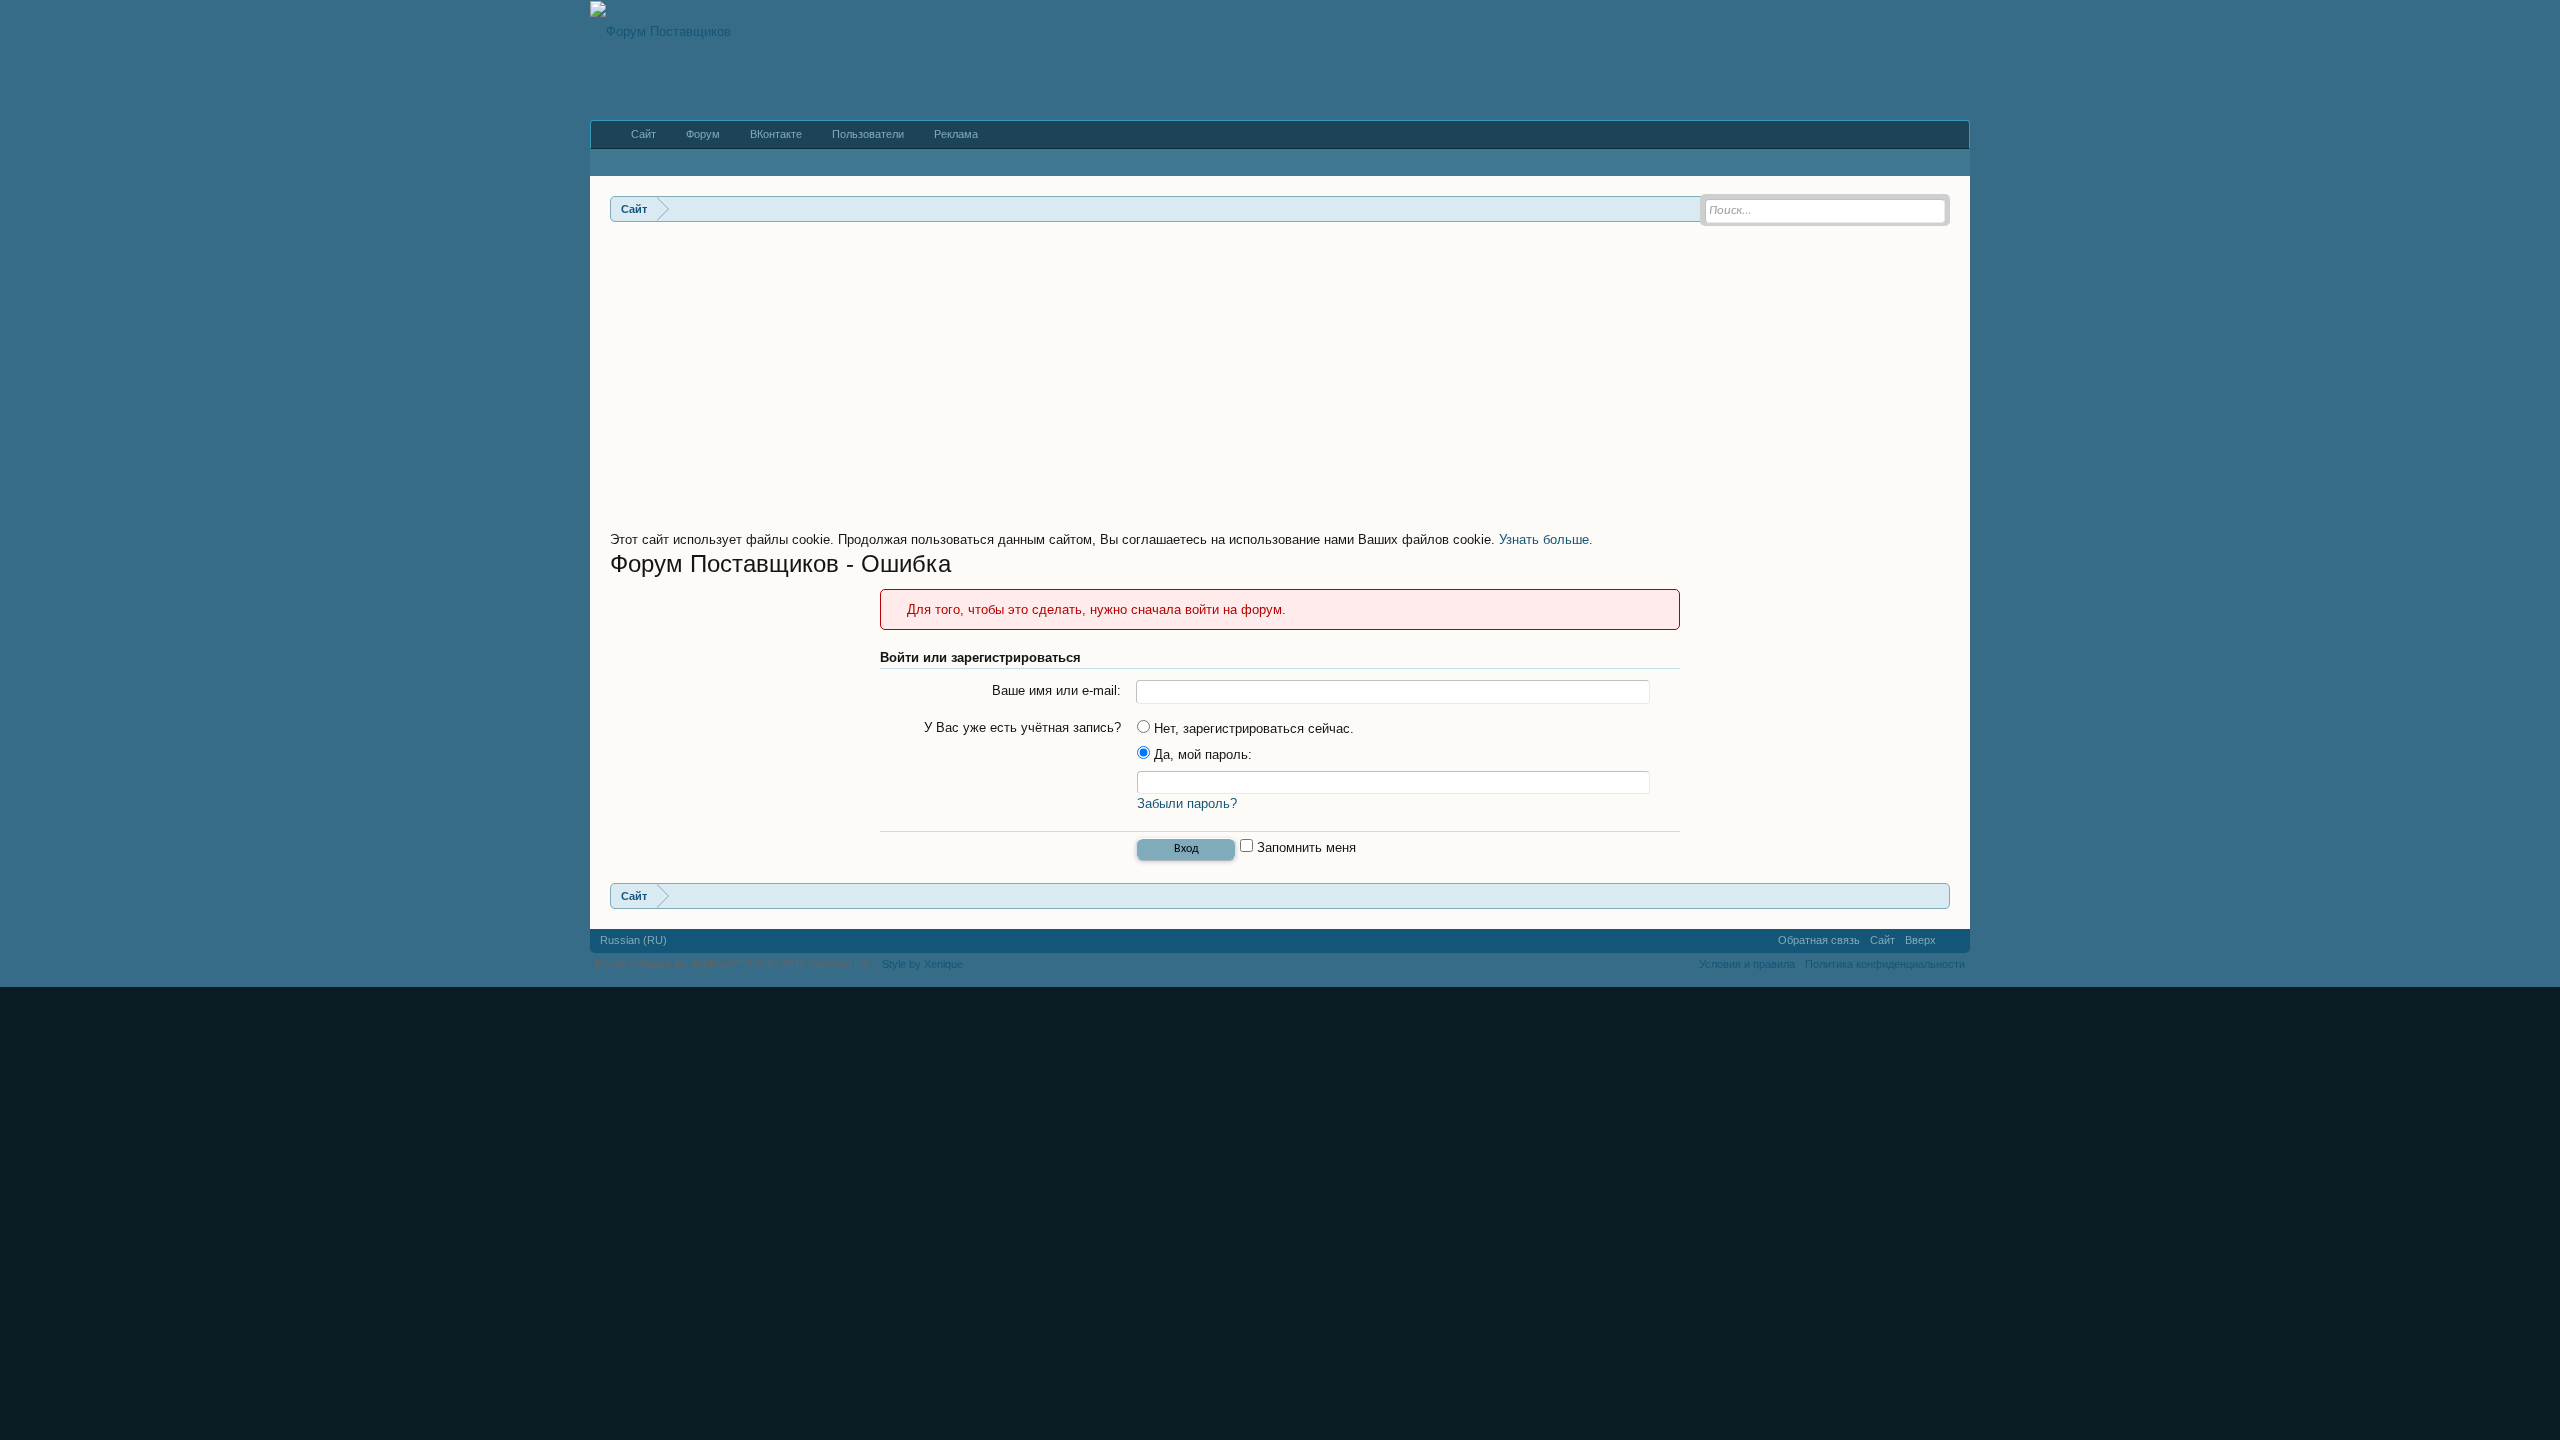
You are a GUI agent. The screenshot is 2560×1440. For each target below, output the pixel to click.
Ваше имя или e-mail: (1056, 690)
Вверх (1920, 940)
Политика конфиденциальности (1885, 964)
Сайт (643, 134)
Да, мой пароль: (1201, 754)
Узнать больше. (1546, 539)
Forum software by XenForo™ (733, 964)
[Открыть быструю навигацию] (1937, 895)
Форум (703, 134)
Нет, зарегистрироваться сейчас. (1252, 728)
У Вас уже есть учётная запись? (1022, 727)
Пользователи (868, 134)
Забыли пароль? (1187, 803)
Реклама (956, 134)
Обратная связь (1819, 940)
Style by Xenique (922, 964)
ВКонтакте (776, 134)
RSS (1953, 941)
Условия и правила (1747, 964)
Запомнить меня (1304, 847)
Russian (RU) (633, 940)
